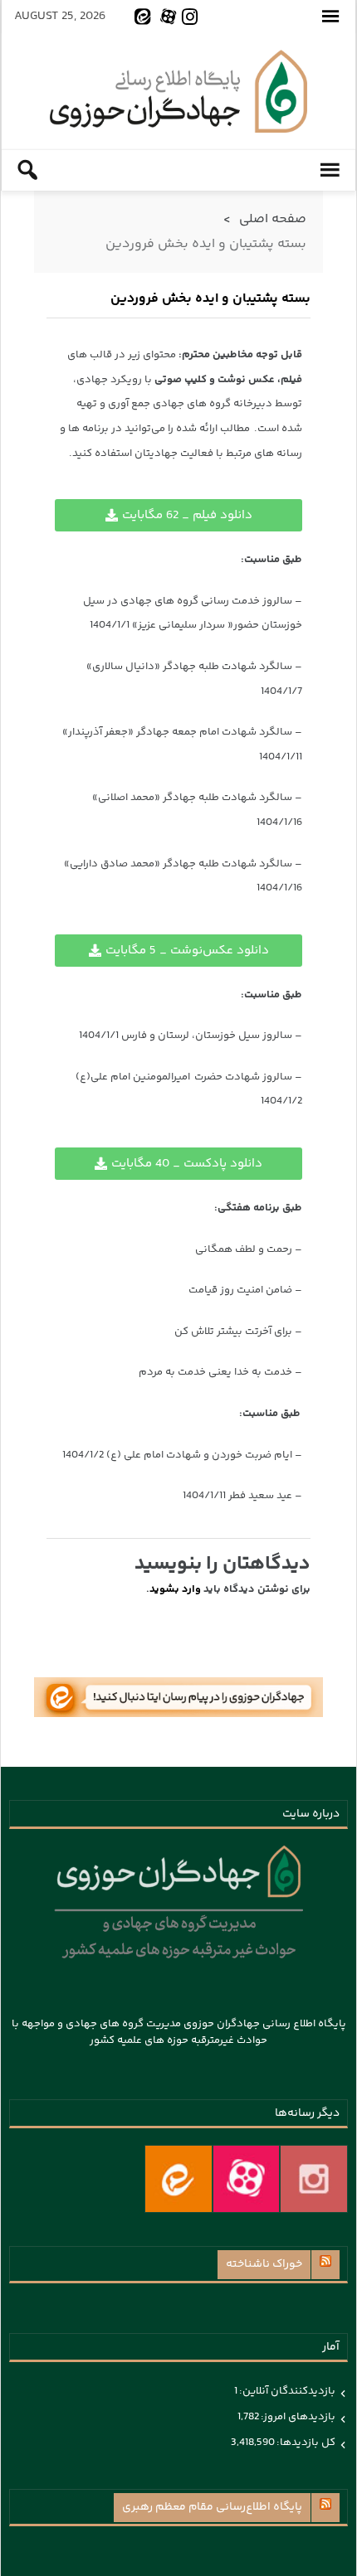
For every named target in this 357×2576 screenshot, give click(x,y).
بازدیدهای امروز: (297, 2417)
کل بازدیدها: (305, 2443)
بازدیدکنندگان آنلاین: (286, 2391)
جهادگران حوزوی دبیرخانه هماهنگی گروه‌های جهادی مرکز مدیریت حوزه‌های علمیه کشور (178, 91)
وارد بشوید (175, 1589)
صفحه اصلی (273, 219)
